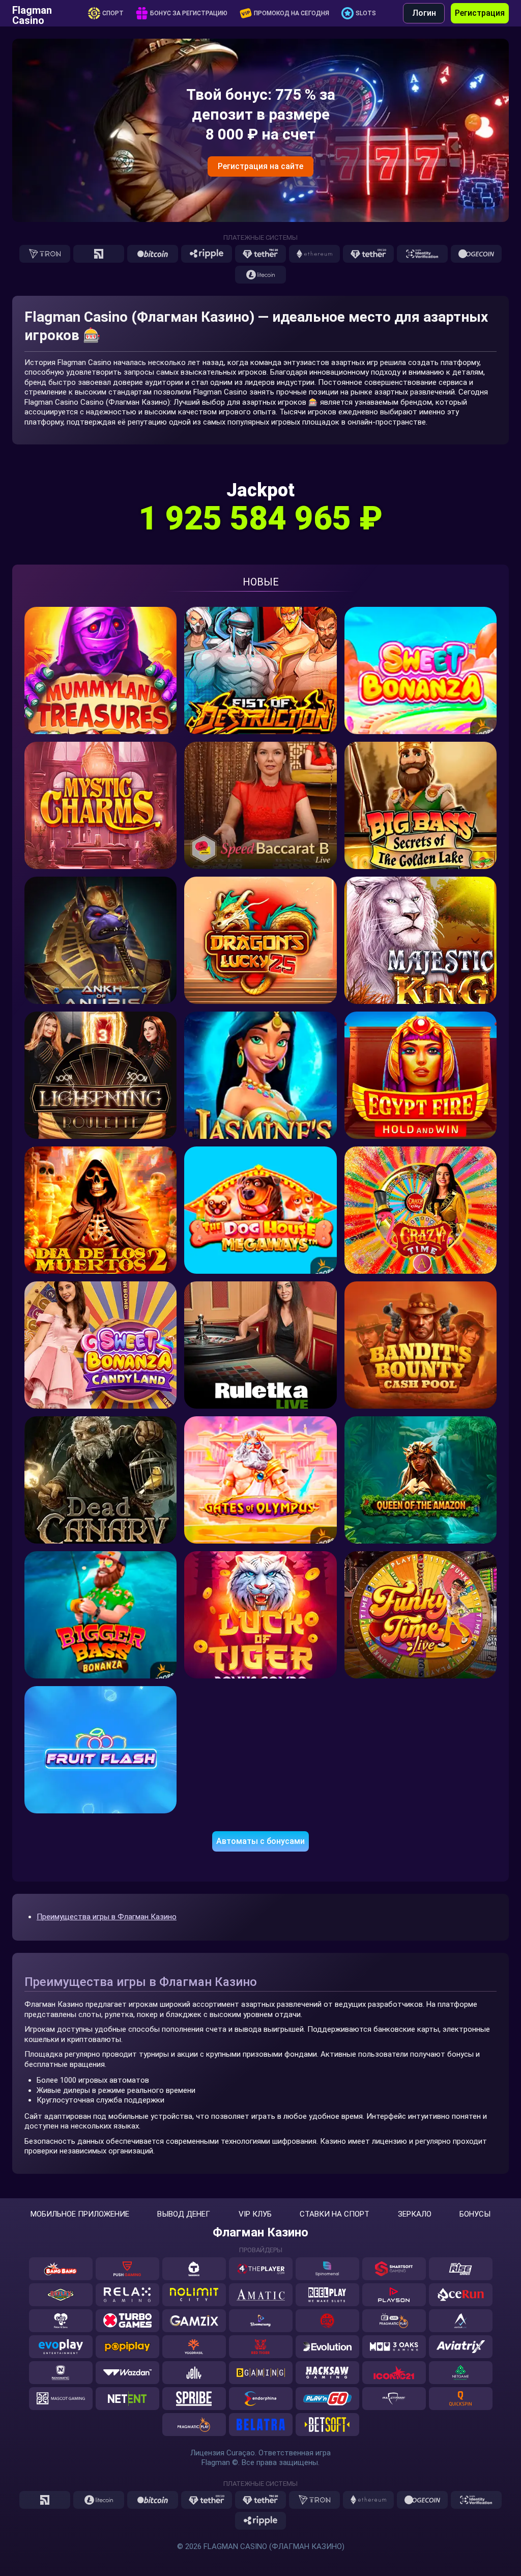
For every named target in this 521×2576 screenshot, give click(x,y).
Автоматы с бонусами (260, 1841)
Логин (424, 13)
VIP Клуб (255, 2214)
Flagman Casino (32, 13)
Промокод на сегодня (292, 13)
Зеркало (415, 2214)
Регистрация (480, 13)
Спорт (113, 13)
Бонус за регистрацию (189, 13)
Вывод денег (184, 2214)
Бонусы (475, 2214)
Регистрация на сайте (260, 166)
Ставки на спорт (335, 2214)
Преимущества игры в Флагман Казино (107, 1917)
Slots (366, 13)
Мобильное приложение (80, 2214)
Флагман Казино (260, 2232)
